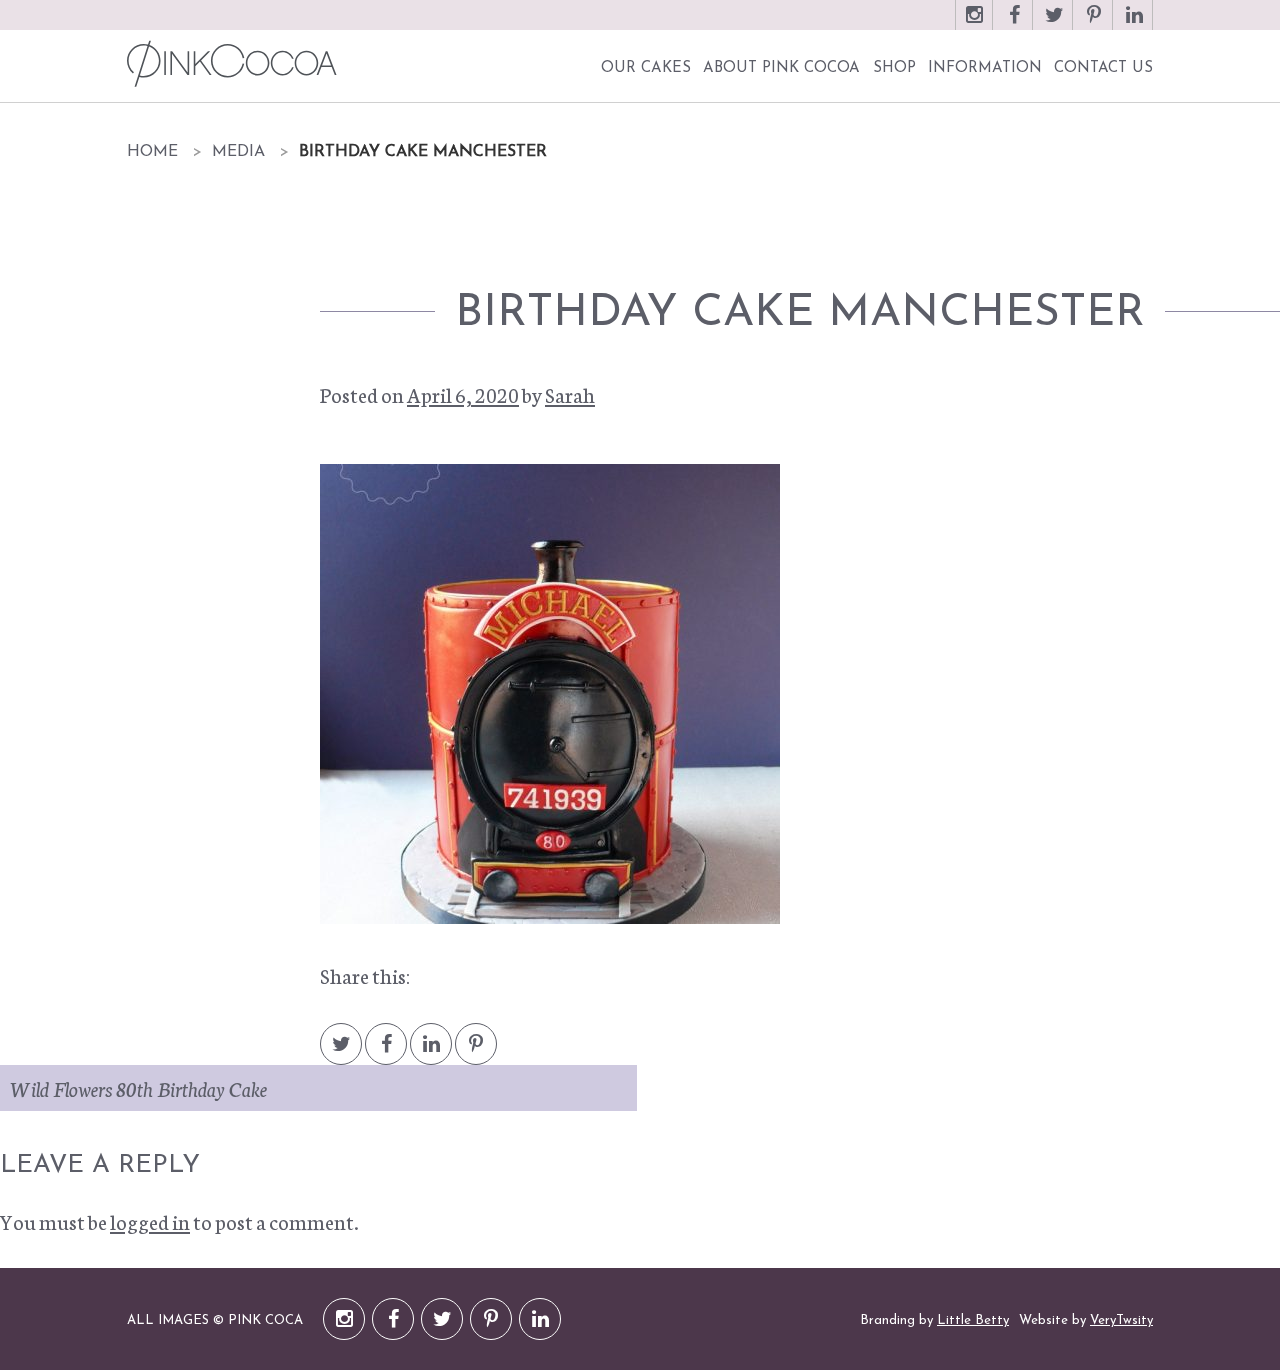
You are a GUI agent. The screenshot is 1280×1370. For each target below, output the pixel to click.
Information (985, 68)
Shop (894, 68)
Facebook (1014, 24)
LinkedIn (1134, 24)
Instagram (974, 24)
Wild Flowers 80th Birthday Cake (138, 1088)
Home (152, 152)
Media (238, 152)
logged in (150, 1221)
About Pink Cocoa (781, 68)
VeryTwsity (1121, 1320)
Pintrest (476, 1053)
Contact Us (1103, 68)
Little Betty (973, 1320)
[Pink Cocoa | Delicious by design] (229, 63)
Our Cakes (646, 68)
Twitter (1054, 24)
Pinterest (1094, 24)
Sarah (570, 394)
